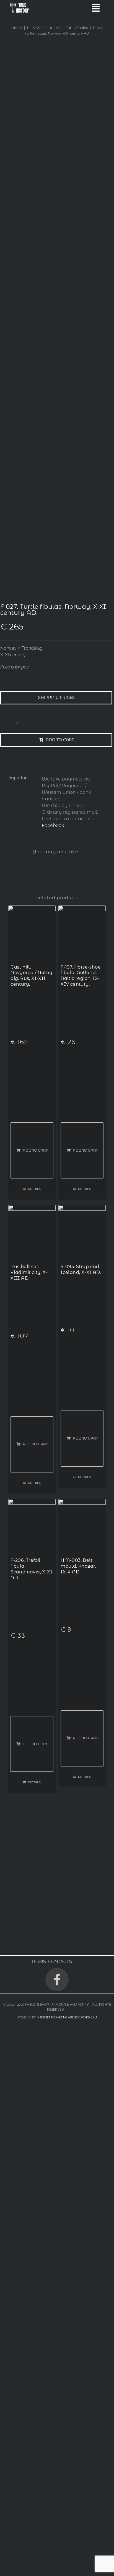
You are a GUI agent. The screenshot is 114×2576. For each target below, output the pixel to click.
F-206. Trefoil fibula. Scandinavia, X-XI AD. (31, 1569)
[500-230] (19, 5)
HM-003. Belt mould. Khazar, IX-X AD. (78, 1566)
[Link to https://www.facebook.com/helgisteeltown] (57, 1979)
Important (19, 778)
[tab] (21, 778)
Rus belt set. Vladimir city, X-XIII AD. (29, 1272)
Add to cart (60, 740)
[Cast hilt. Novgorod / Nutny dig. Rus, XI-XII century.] (32, 909)
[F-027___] (56, 381)
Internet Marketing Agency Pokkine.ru (67, 2017)
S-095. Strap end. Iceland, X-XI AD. (81, 1269)
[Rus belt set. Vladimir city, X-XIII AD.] (32, 1208)
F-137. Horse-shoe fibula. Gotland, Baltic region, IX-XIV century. (81, 976)
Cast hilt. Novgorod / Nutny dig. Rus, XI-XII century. (31, 976)
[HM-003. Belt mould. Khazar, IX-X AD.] (82, 1502)
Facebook (53, 825)
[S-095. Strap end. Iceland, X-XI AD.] (82, 1208)
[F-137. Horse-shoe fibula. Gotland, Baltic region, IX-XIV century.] (82, 909)
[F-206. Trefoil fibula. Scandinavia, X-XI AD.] (32, 1502)
